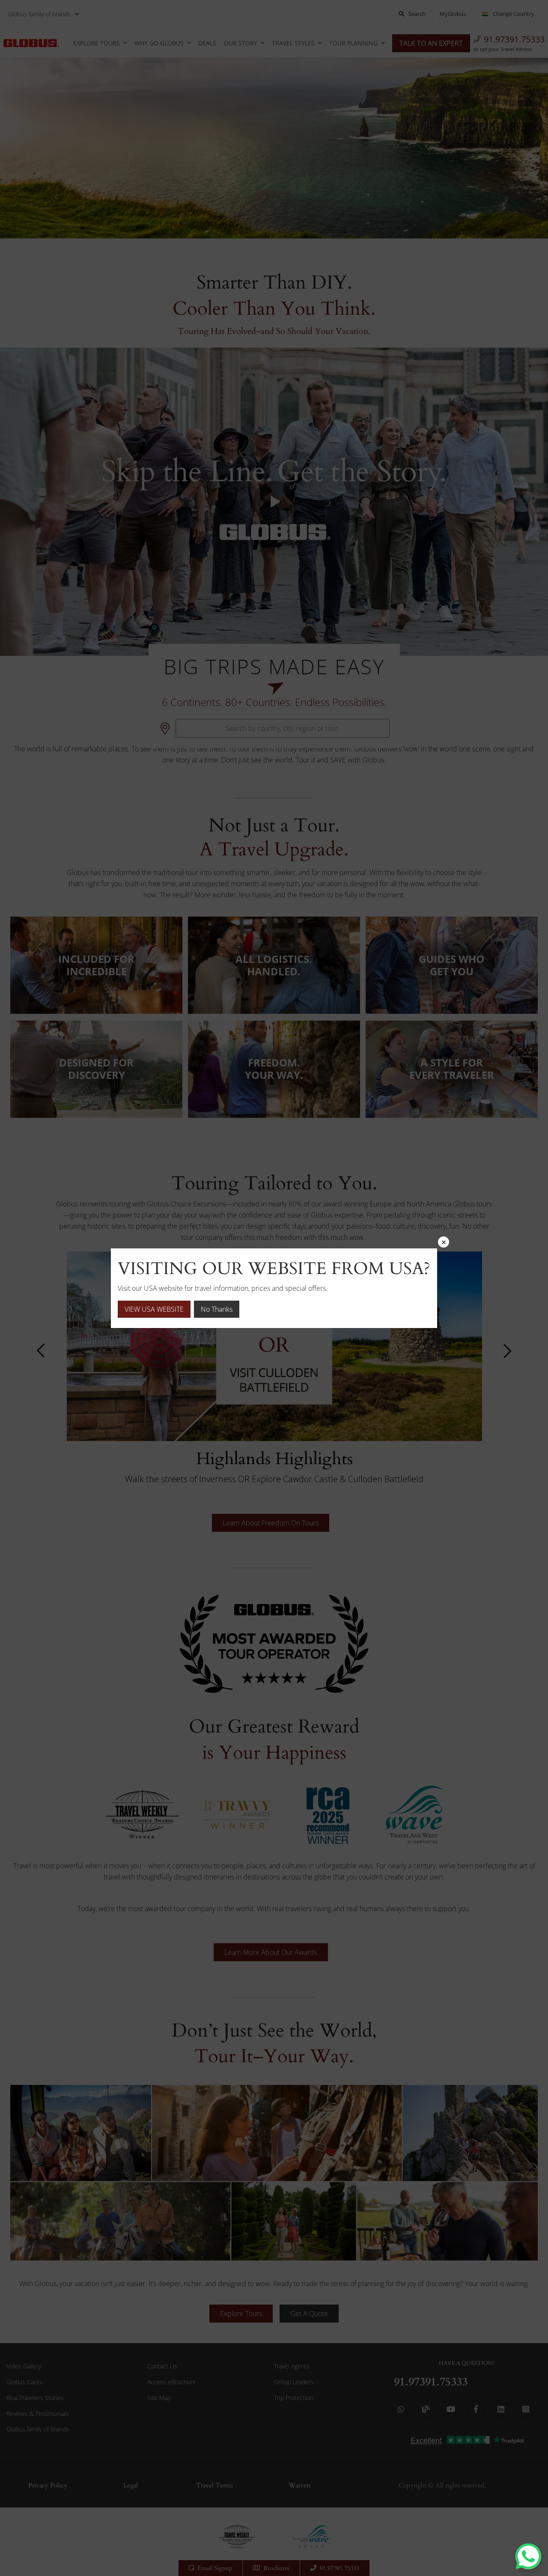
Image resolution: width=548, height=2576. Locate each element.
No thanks (217, 1309)
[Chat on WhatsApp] (528, 2556)
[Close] (444, 1242)
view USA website (154, 1309)
